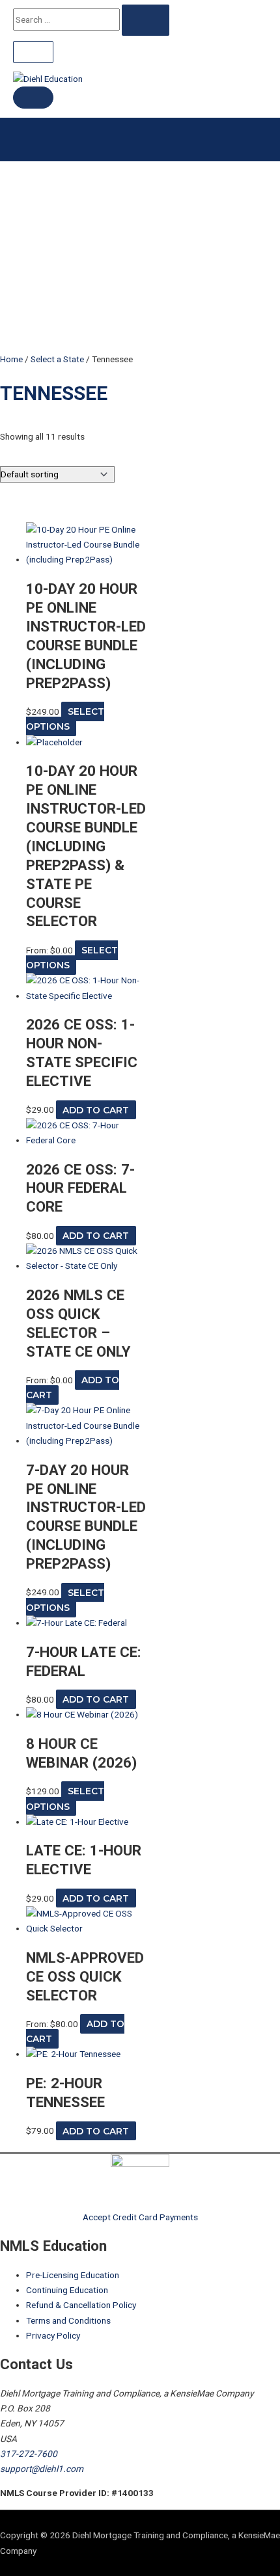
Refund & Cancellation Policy (81, 2305)
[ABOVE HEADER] (33, 52)
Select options (65, 719)
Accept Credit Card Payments (140, 2217)
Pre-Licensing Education (73, 2275)
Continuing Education (67, 2290)
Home (11, 359)
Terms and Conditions (68, 2320)
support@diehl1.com (42, 2469)
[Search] (146, 20)
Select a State (57, 359)
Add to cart (96, 1109)
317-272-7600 (29, 2454)
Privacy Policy (53, 2335)
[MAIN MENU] (33, 98)
